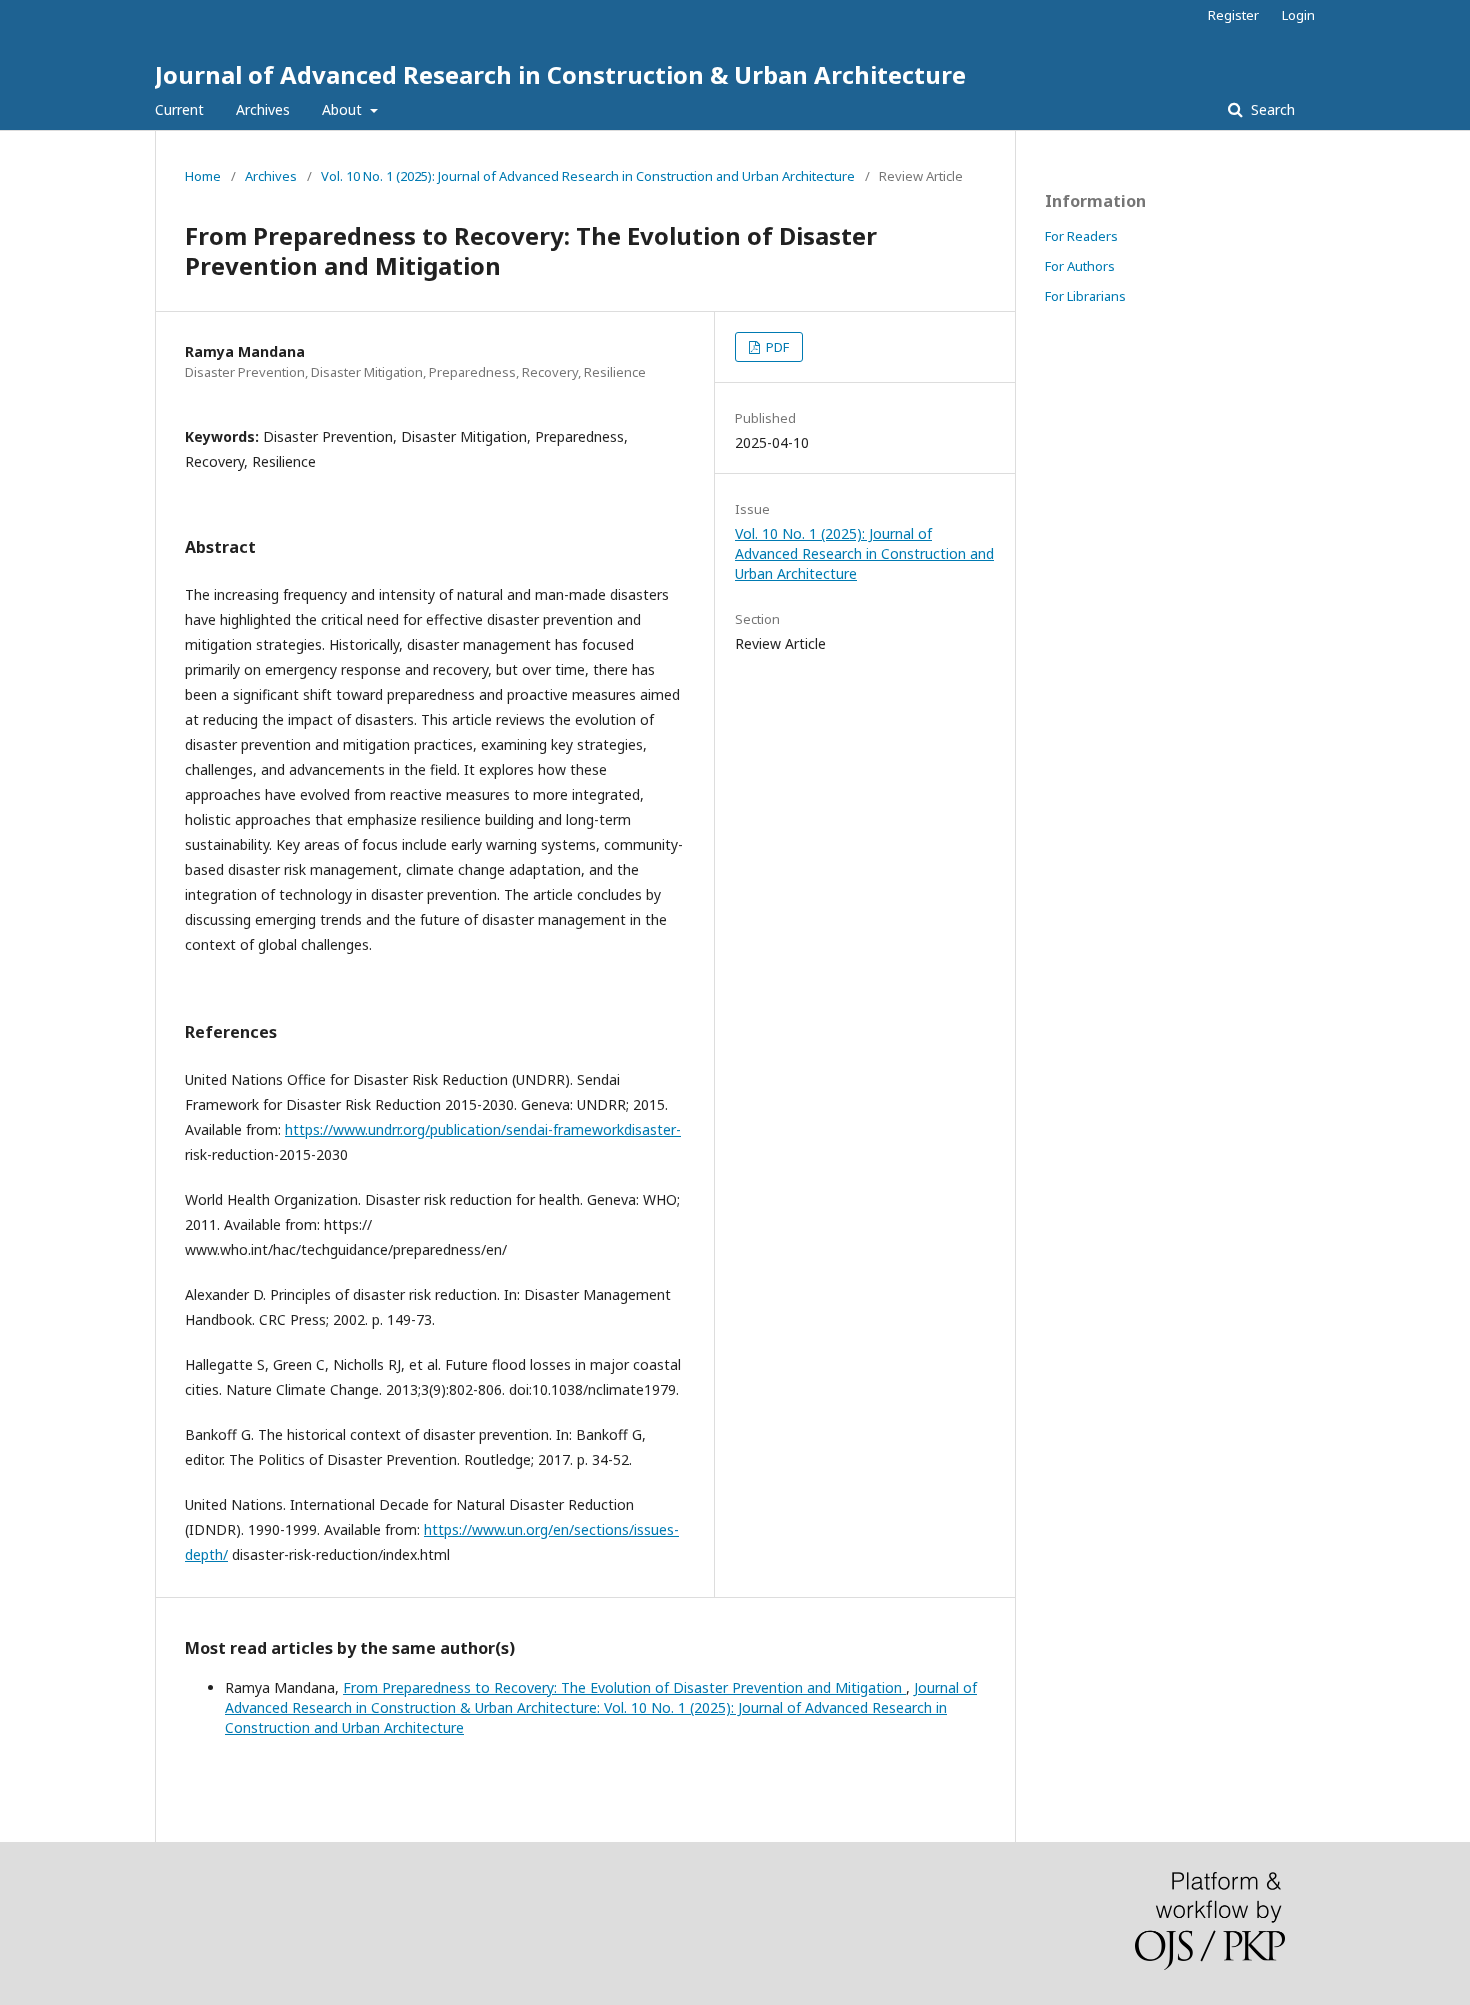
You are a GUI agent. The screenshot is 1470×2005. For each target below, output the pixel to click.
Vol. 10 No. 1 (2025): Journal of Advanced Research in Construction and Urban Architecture (588, 176)
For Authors (1080, 266)
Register (1233, 15)
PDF (776, 347)
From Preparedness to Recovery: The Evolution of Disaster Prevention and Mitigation (624, 1687)
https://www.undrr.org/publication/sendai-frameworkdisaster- (483, 1129)
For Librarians (1085, 296)
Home (203, 176)
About (344, 109)
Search (1271, 109)
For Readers (1081, 236)
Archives (263, 109)
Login (1298, 15)
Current (179, 109)
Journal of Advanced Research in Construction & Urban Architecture (560, 74)
